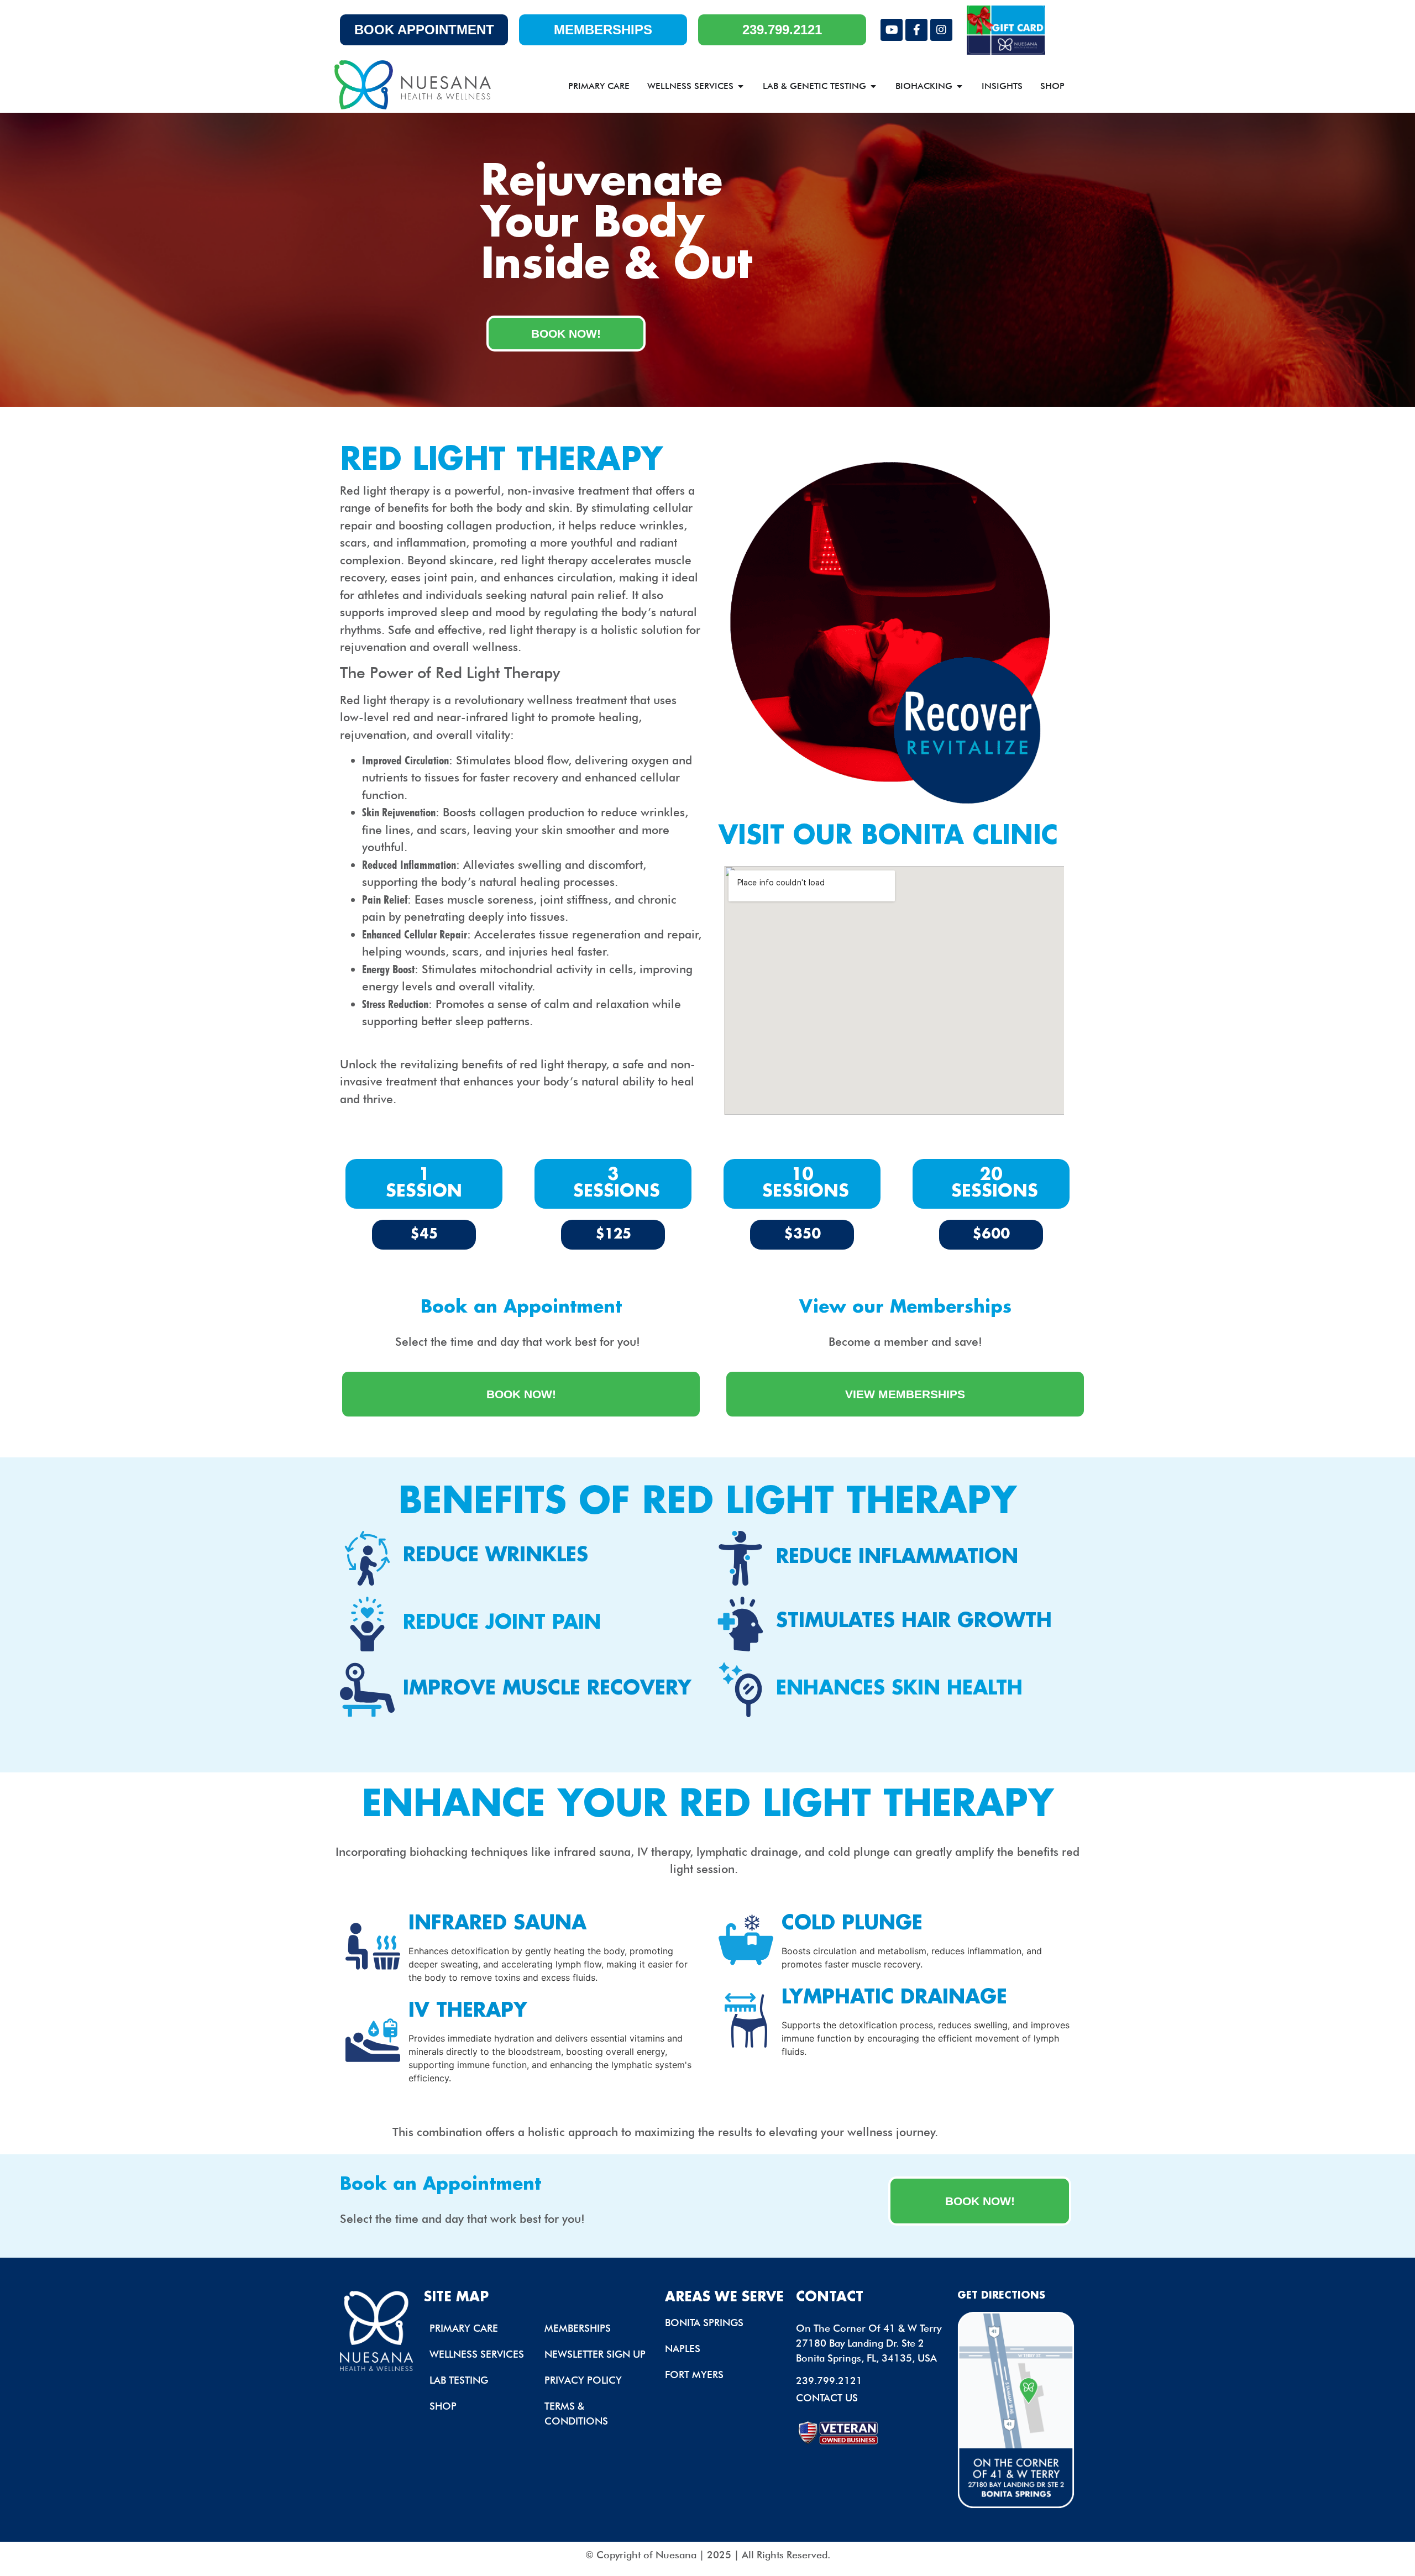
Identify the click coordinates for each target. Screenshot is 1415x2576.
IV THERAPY (468, 2011)
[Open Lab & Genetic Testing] (873, 86)
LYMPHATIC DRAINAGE (894, 1998)
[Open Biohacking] (960, 86)
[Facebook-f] (916, 30)
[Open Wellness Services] (741, 86)
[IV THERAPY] (373, 2040)
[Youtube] (892, 30)
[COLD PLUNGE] (746, 1940)
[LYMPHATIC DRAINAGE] (746, 2020)
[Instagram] (941, 30)
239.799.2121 (829, 2381)
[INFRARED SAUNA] (373, 1946)
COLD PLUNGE (852, 1924)
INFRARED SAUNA (497, 1924)
